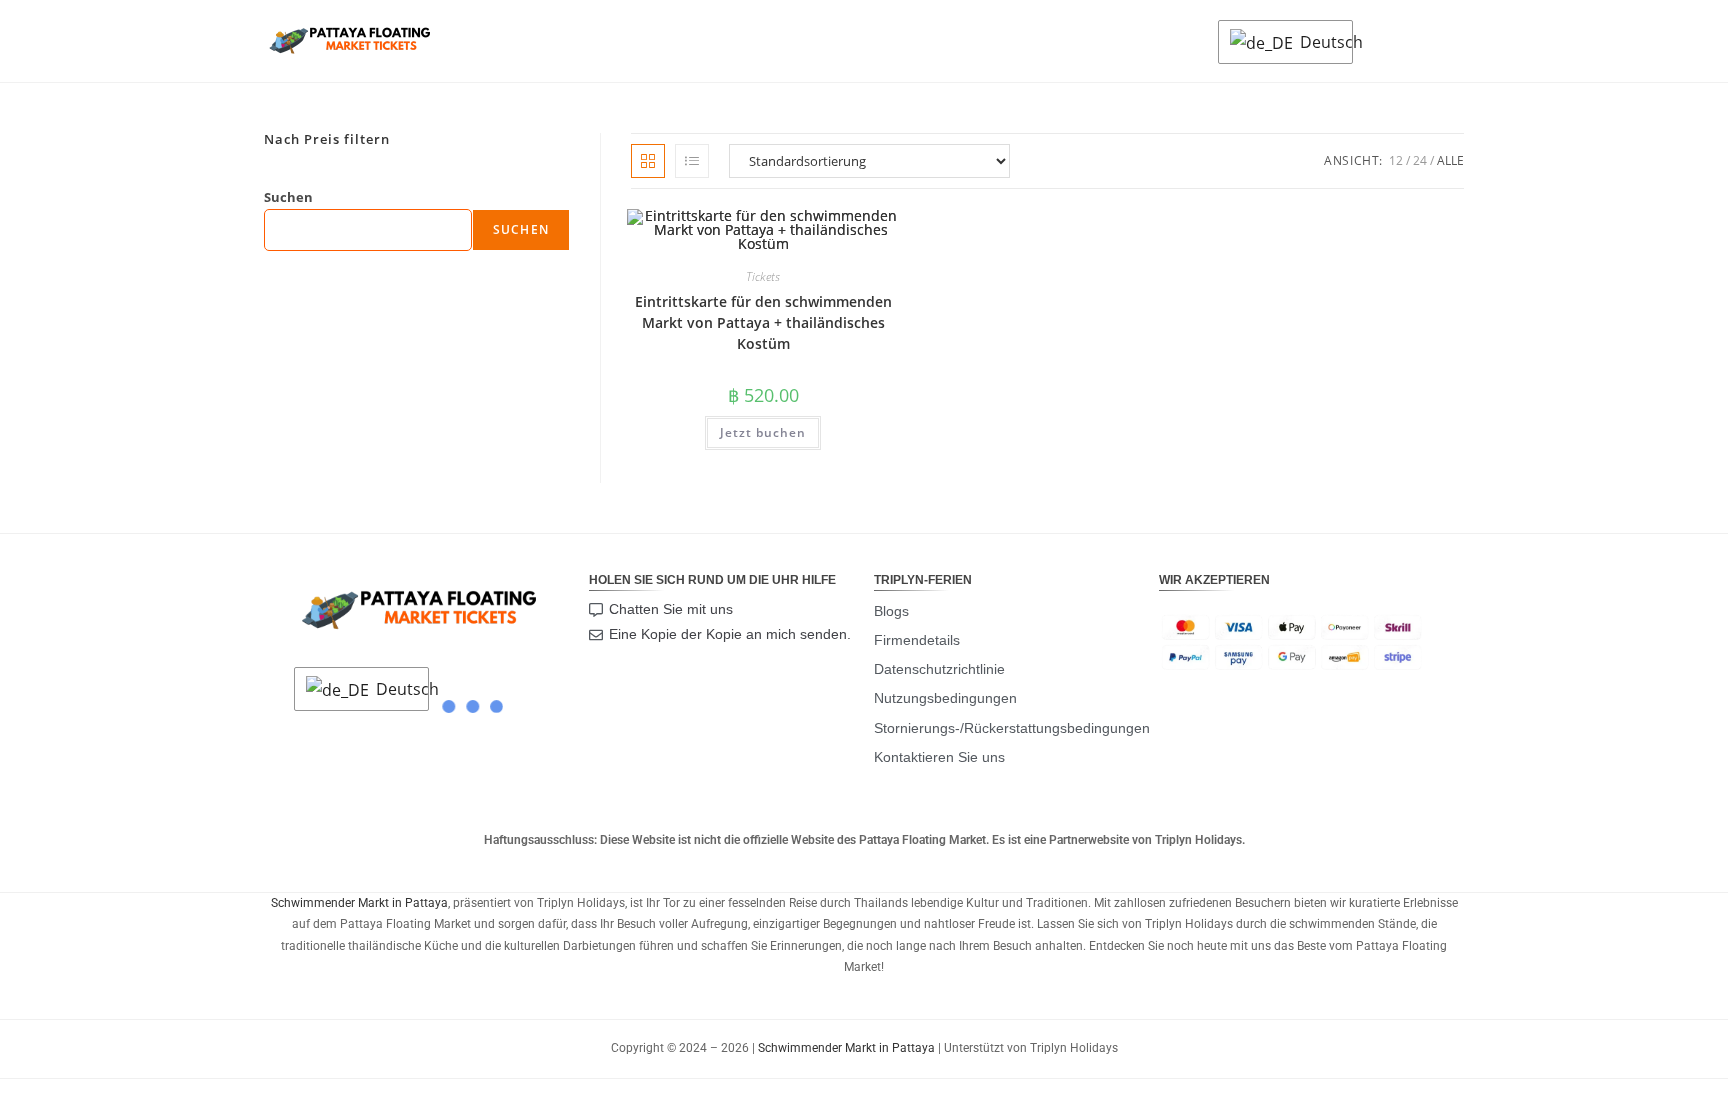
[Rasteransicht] (648, 161)
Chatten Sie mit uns (671, 609)
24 (1420, 160)
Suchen (288, 197)
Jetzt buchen (763, 432)
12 (1396, 160)
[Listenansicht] (692, 161)
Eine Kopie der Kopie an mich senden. (730, 634)
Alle (1450, 160)
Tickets (763, 276)
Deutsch (1321, 42)
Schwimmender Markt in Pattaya (359, 903)
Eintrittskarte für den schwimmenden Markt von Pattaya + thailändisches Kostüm (763, 322)
